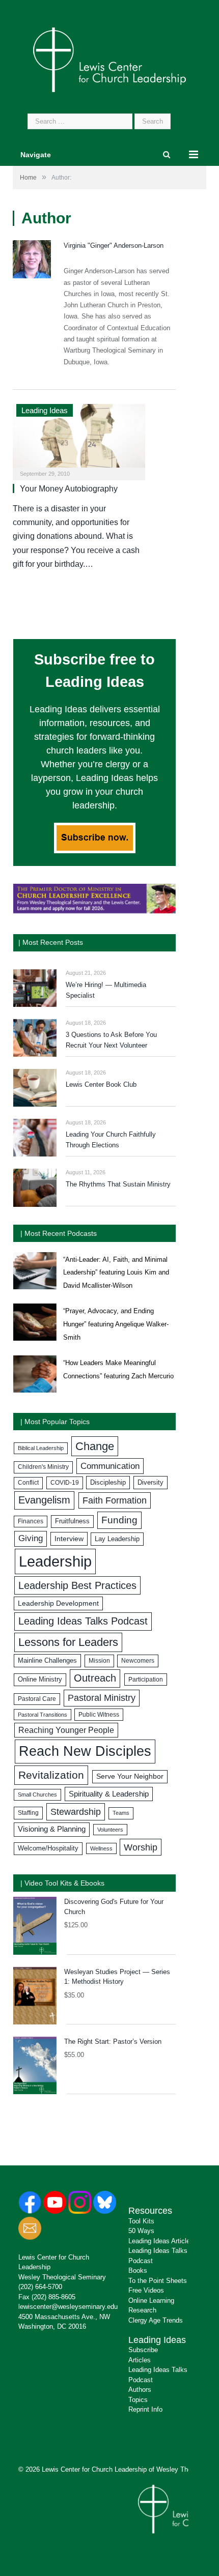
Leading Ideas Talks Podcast (83, 1621)
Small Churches (37, 1794)
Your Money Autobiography (69, 489)
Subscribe (143, 2350)
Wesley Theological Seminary (62, 2277)
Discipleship (108, 1482)
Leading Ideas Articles (161, 2241)
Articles (140, 2360)
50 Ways (141, 2231)
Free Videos (146, 2290)
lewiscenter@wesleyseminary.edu (68, 2307)
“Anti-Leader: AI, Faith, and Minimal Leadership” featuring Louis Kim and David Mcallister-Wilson (116, 1272)
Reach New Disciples (85, 1751)
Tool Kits (141, 2221)
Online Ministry (40, 1680)
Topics (138, 2400)
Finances (31, 1521)
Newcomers (138, 1661)
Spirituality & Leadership (109, 1794)
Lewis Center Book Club (101, 1084)
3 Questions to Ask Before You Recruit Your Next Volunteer (111, 1040)
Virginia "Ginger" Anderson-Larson (114, 245)
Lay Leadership (117, 1539)
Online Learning (151, 2300)
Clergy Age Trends (156, 2320)
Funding (119, 1520)
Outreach (95, 1678)
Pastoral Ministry (102, 1698)
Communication (110, 1466)
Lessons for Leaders (68, 1642)
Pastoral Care (37, 1699)
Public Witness (99, 1715)
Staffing (28, 1813)
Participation (146, 1680)
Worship (141, 1847)
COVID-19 (65, 1483)
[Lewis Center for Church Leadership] (109, 59)
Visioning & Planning (52, 1829)
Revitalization (51, 1775)
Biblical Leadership (41, 1448)
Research (142, 2310)
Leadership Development (58, 1603)
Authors (140, 2390)
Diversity (150, 1482)
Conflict (28, 1483)
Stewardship (76, 1812)
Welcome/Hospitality (48, 1848)
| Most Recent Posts (51, 942)
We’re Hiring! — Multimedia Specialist (106, 990)
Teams (121, 1813)
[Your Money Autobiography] (79, 439)
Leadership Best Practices (77, 1585)
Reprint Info (145, 2409)
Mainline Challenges (47, 1660)
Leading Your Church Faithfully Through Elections (111, 1140)
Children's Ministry (43, 1467)
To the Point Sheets (158, 2281)
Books (138, 2270)
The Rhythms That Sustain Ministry (118, 1184)
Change (95, 1446)
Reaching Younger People (66, 1730)
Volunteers (110, 1830)
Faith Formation (115, 1500)
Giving (31, 1538)
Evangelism (44, 1500)
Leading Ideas (45, 410)
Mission (99, 1661)
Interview (69, 1539)
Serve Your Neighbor (130, 1776)
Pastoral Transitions (43, 1715)
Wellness (101, 1848)
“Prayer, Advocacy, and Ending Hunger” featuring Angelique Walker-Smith (116, 1324)
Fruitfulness (72, 1521)
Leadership (55, 1561)
